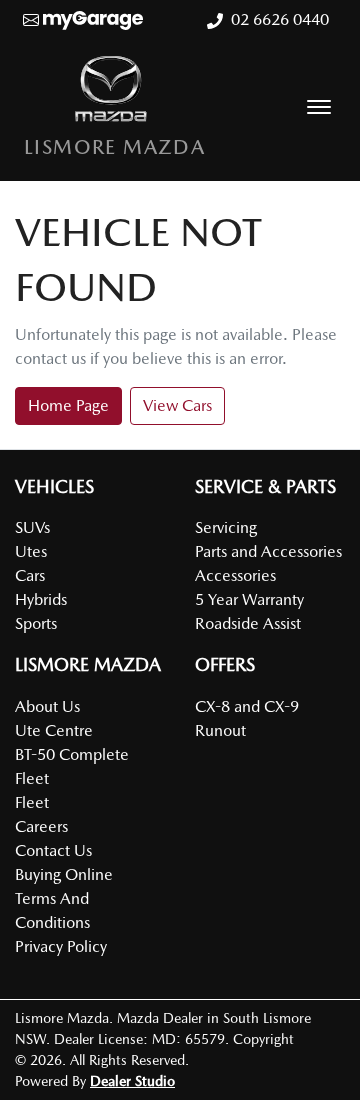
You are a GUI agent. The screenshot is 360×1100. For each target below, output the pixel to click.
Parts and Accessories (268, 551)
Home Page (68, 405)
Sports (36, 623)
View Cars (177, 405)
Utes (31, 551)
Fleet (32, 802)
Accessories (235, 575)
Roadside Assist (248, 623)
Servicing (226, 527)
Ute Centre (54, 730)
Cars (30, 575)
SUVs (32, 527)
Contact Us (53, 850)
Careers (41, 826)
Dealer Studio (132, 1081)
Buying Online (64, 874)
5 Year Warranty (249, 599)
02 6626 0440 (280, 19)
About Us (47, 706)
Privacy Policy (61, 946)
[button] (319, 107)
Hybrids (41, 599)
